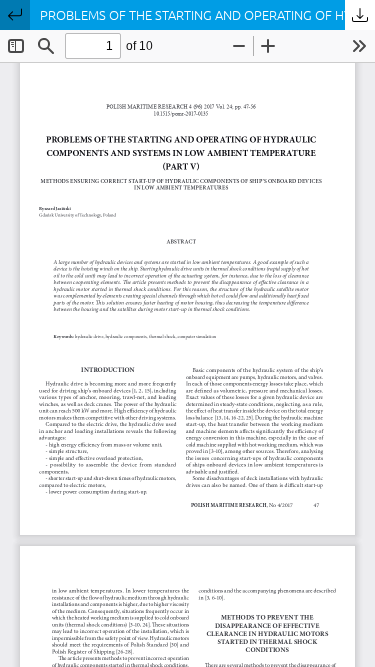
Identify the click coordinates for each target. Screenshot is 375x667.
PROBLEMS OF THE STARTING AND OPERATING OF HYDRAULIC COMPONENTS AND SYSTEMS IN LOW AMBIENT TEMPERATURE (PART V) (207, 14)
